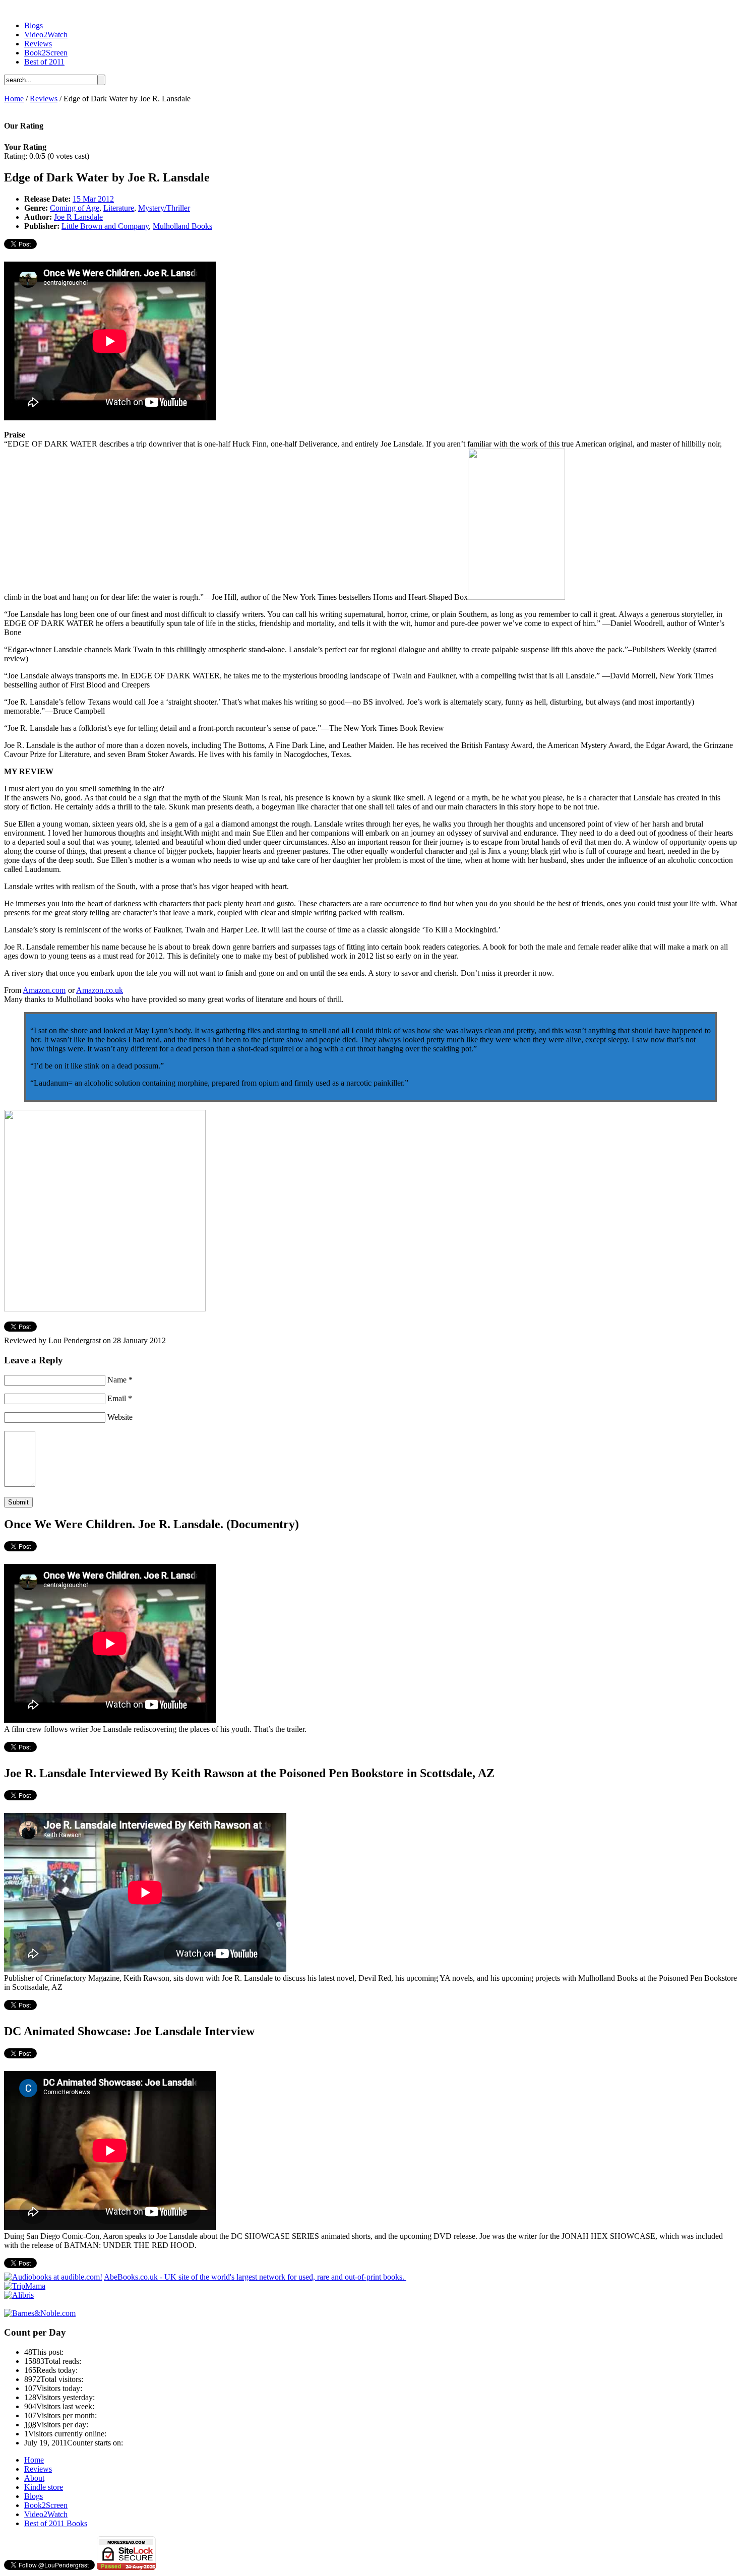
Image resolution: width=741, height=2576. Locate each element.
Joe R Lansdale (78, 217)
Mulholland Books (182, 226)
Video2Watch (46, 35)
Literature (119, 208)
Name (120, 1380)
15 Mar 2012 (93, 199)
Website (120, 1417)
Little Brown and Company (105, 226)
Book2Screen (46, 53)
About (34, 2478)
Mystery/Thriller (164, 208)
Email (120, 1398)
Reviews (38, 44)
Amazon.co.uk (100, 990)
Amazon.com (44, 990)
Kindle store (44, 2487)
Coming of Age (75, 208)
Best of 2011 (44, 62)
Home (14, 99)
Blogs (34, 25)
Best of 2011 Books (56, 2523)
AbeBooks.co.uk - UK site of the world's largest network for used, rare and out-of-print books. (255, 2277)
